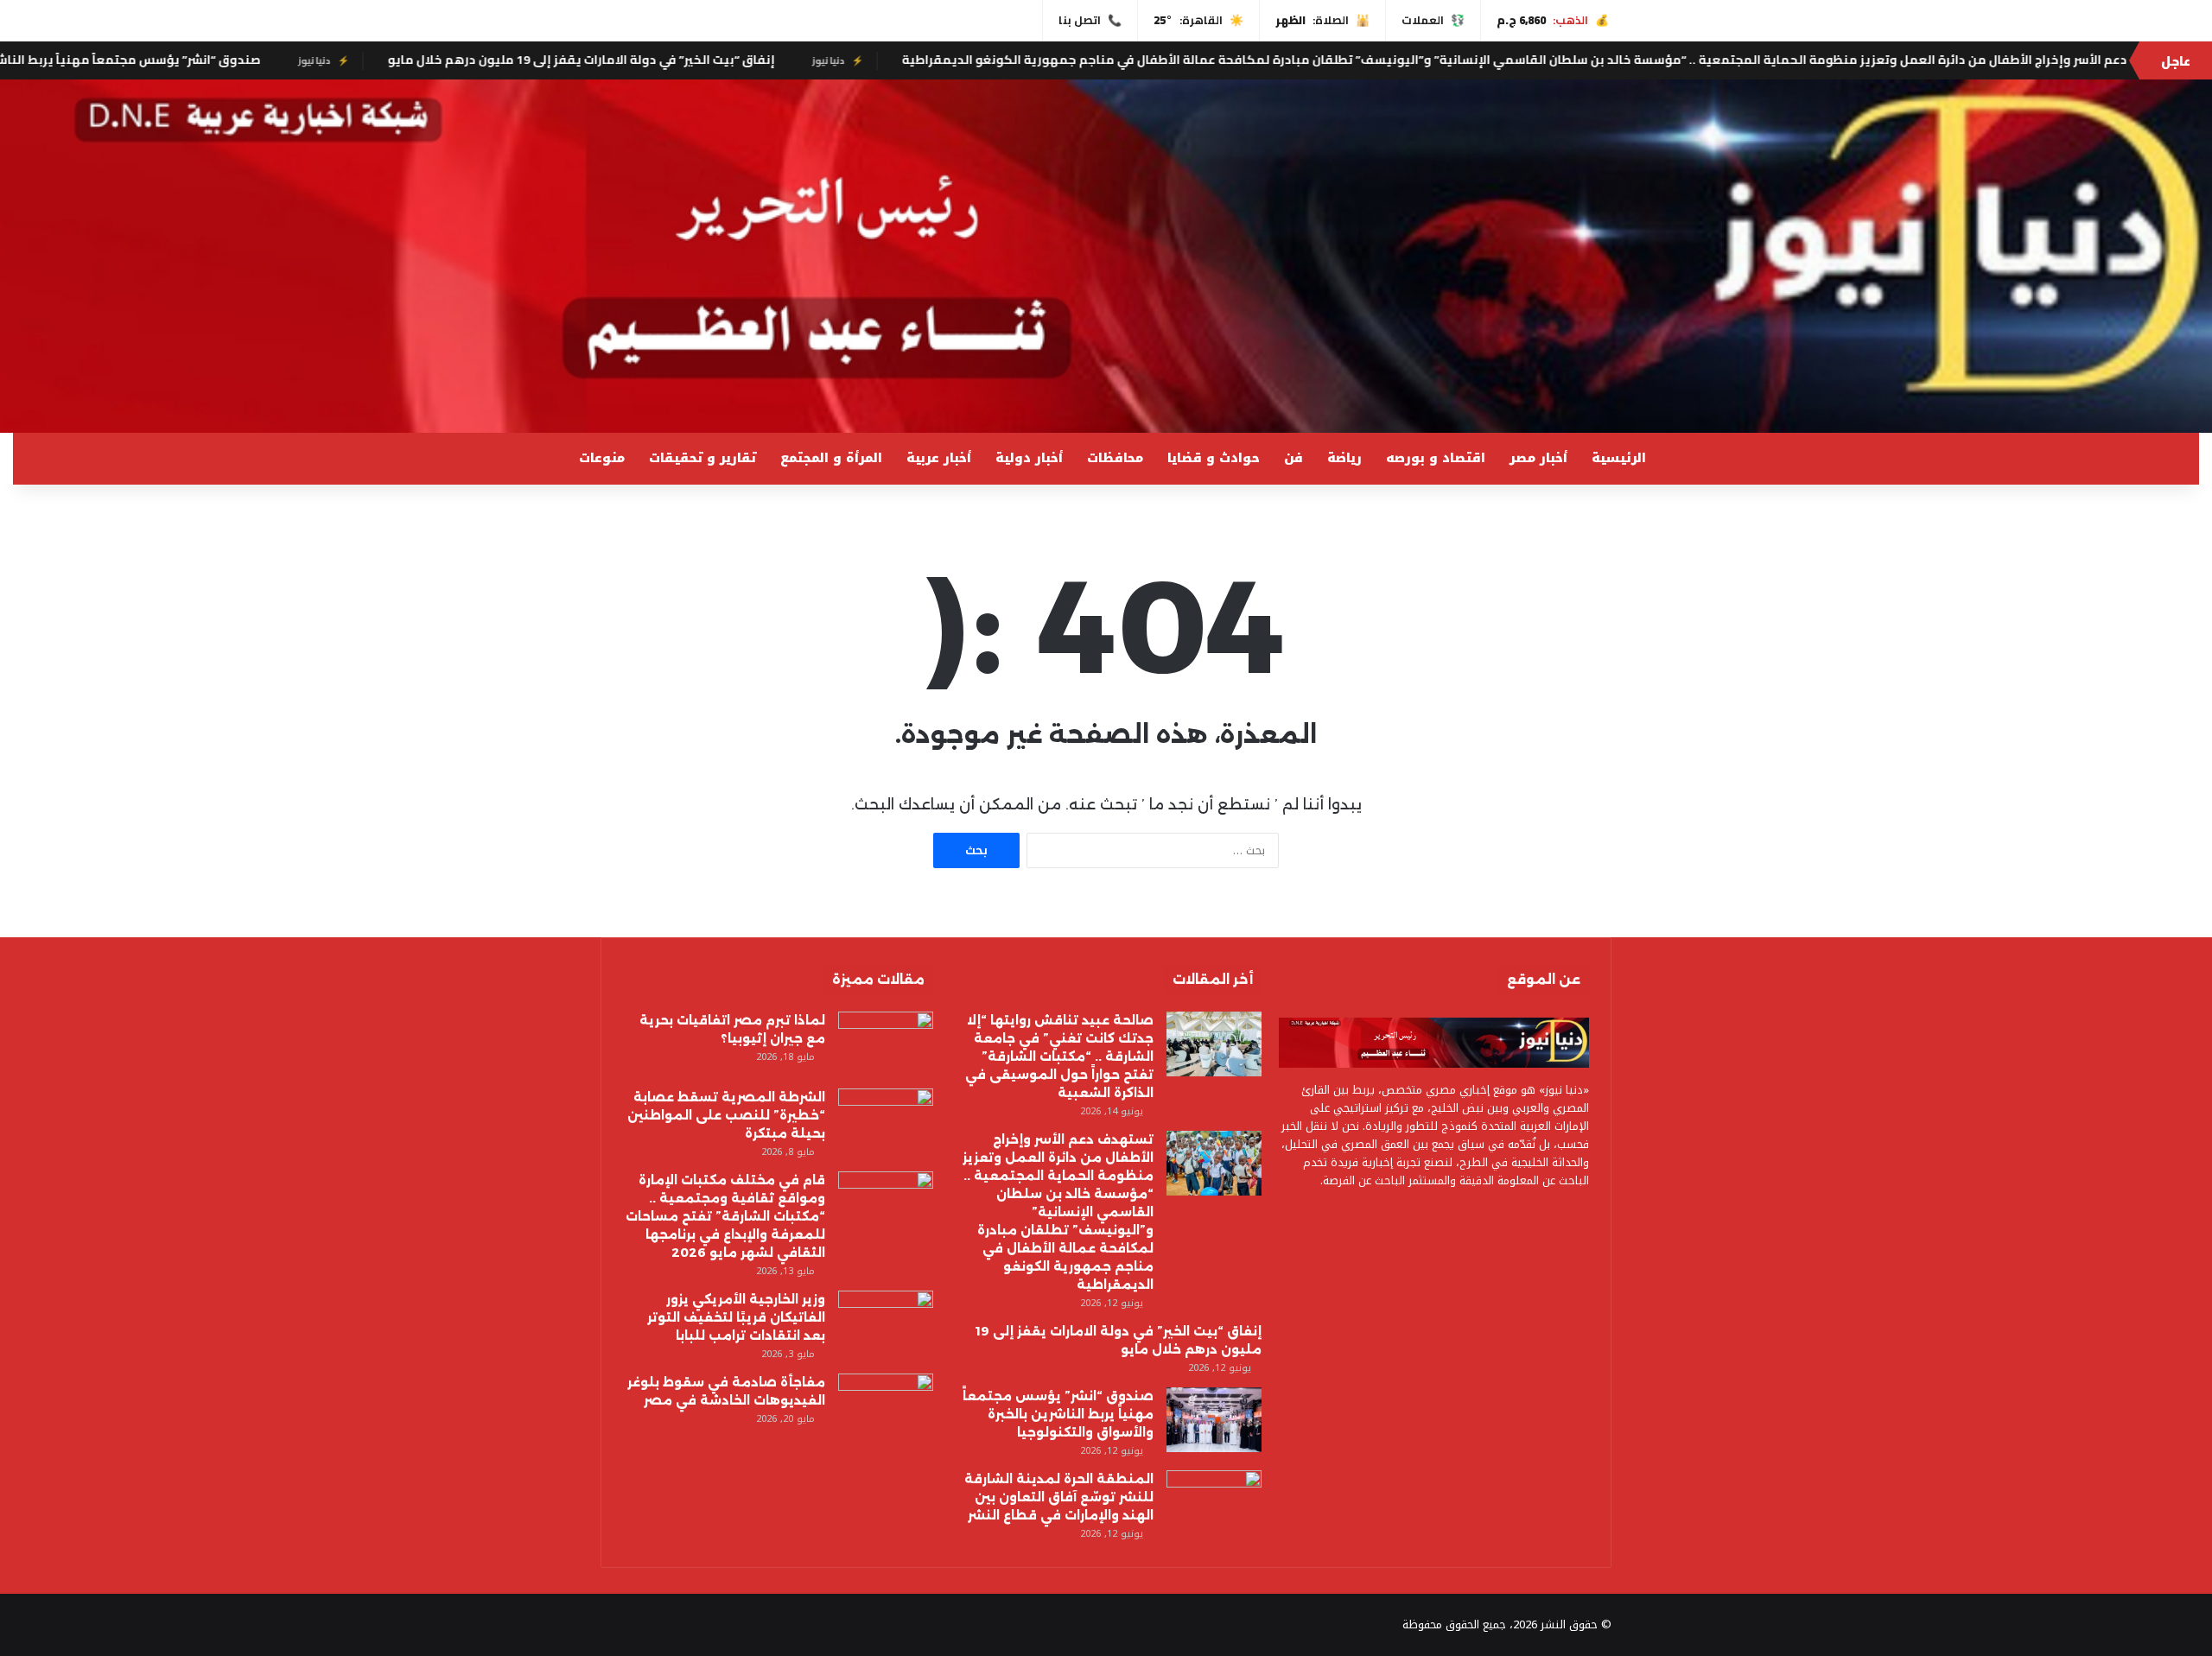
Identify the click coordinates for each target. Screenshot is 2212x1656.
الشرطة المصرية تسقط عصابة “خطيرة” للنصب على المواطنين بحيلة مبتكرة (726, 1115)
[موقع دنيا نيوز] (1106, 256)
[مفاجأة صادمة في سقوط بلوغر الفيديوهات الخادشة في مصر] (886, 1406)
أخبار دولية (1029, 458)
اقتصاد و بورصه (1436, 458)
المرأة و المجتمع (831, 458)
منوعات (602, 458)
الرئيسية (1619, 458)
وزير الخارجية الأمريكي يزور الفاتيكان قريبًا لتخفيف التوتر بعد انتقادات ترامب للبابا (736, 1317)
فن (1294, 458)
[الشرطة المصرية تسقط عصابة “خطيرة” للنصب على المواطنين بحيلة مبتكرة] (886, 1121)
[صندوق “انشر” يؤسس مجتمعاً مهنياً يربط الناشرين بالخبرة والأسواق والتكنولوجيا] (1214, 1420)
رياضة (1344, 458)
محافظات (1115, 458)
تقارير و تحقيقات (702, 458)
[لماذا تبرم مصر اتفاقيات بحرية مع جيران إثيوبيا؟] (886, 1044)
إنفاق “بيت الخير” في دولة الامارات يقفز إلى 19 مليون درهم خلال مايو (751, 60)
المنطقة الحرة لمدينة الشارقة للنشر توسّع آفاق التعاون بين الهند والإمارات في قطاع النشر (1059, 1497)
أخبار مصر (1538, 458)
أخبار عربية (939, 458)
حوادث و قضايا (1214, 458)
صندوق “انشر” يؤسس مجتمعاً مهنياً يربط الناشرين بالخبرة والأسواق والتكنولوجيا (1058, 1414)
